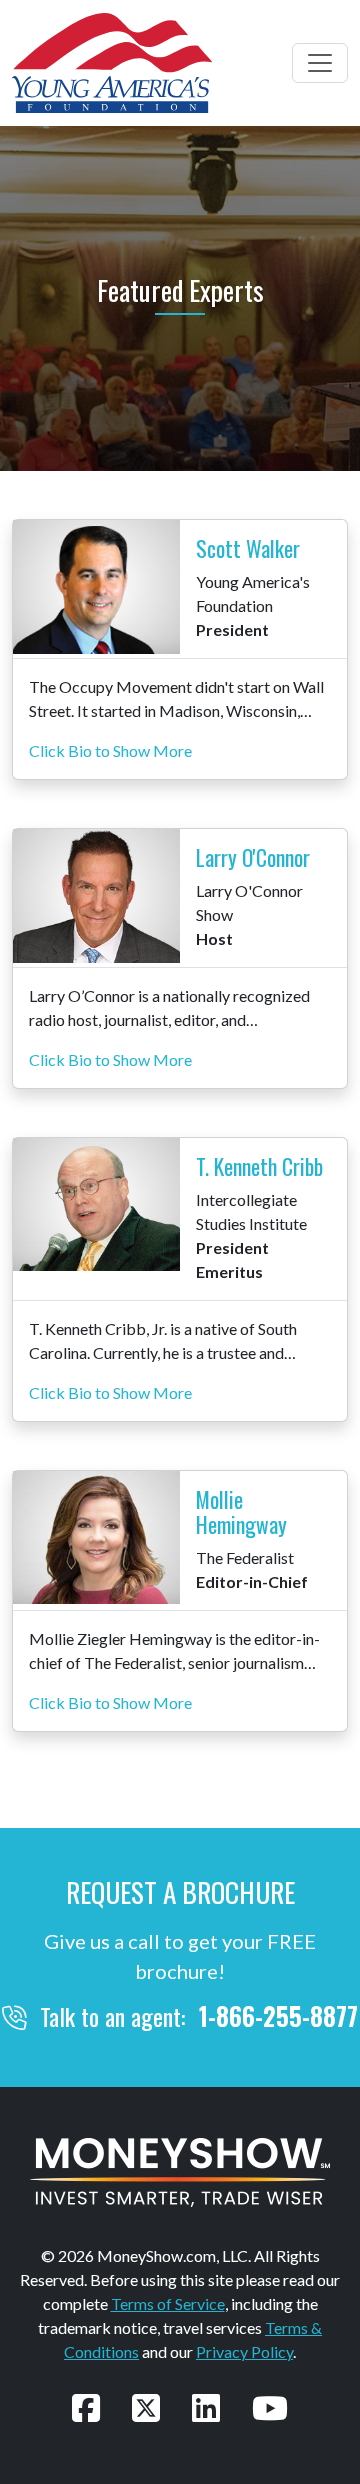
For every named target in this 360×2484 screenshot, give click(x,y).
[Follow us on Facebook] (86, 2407)
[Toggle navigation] (320, 63)
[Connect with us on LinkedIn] (206, 2407)
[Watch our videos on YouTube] (270, 2407)
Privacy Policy (244, 2351)
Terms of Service (168, 2303)
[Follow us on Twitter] (146, 2407)
